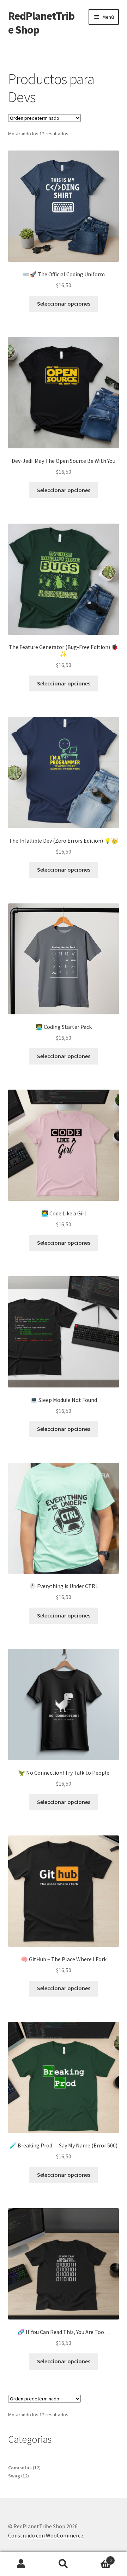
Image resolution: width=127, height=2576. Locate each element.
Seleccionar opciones (64, 303)
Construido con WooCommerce (46, 2535)
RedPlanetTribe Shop (41, 23)
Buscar (64, 2564)
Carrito (98, 2558)
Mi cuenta (21, 2564)
